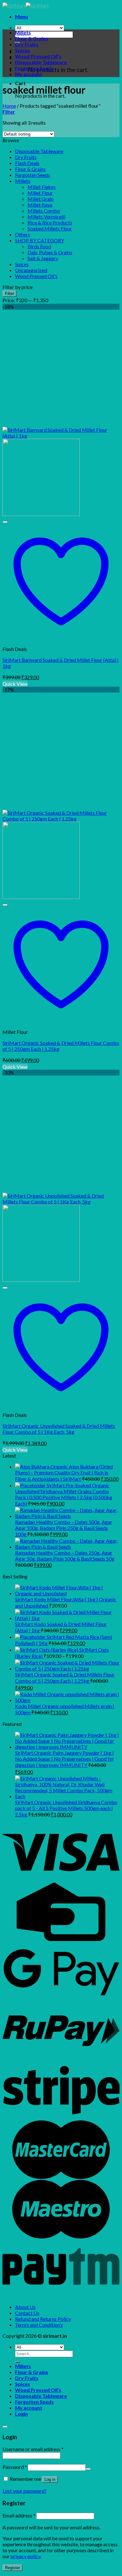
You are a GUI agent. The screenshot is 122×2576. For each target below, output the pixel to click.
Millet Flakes (42, 187)
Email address (19, 2515)
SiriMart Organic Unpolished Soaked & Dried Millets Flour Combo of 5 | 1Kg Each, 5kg (59, 1429)
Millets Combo (44, 211)
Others (23, 234)
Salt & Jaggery (43, 258)
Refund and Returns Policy (43, 2319)
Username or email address (33, 2449)
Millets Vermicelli (46, 217)
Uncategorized (31, 270)
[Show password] (88, 2469)
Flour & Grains (32, 38)
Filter (10, 294)
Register (13, 2568)
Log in (50, 2479)
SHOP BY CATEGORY (40, 240)
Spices (23, 50)
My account (29, 74)
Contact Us (27, 2313)
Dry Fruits (27, 44)
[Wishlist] (5, 522)
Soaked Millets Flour (50, 228)
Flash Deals (27, 163)
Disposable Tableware (41, 62)
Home (9, 106)
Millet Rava (40, 205)
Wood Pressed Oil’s (38, 56)
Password (15, 2467)
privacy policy (25, 2556)
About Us (25, 2307)
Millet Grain (41, 199)
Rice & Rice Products (50, 222)
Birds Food (39, 246)
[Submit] (18, 2362)
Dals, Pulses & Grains (50, 252)
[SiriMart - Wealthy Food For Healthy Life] (26, 5)
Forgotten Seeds (34, 68)
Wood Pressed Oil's (36, 276)
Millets (23, 32)
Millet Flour (40, 193)
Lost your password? (25, 2491)
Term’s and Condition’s (39, 2325)
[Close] (5, 2427)
